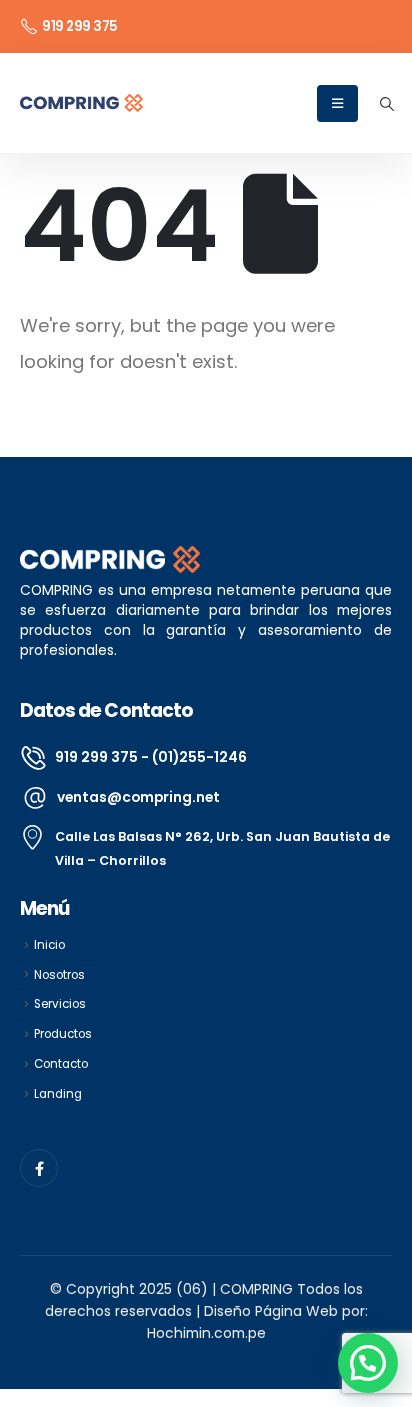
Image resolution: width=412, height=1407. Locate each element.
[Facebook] (39, 1168)
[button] (386, 104)
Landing (58, 1094)
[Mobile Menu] (337, 103)
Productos (63, 1034)
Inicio (49, 945)
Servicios (60, 1004)
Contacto (61, 1064)
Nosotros (59, 975)
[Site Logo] (81, 103)
